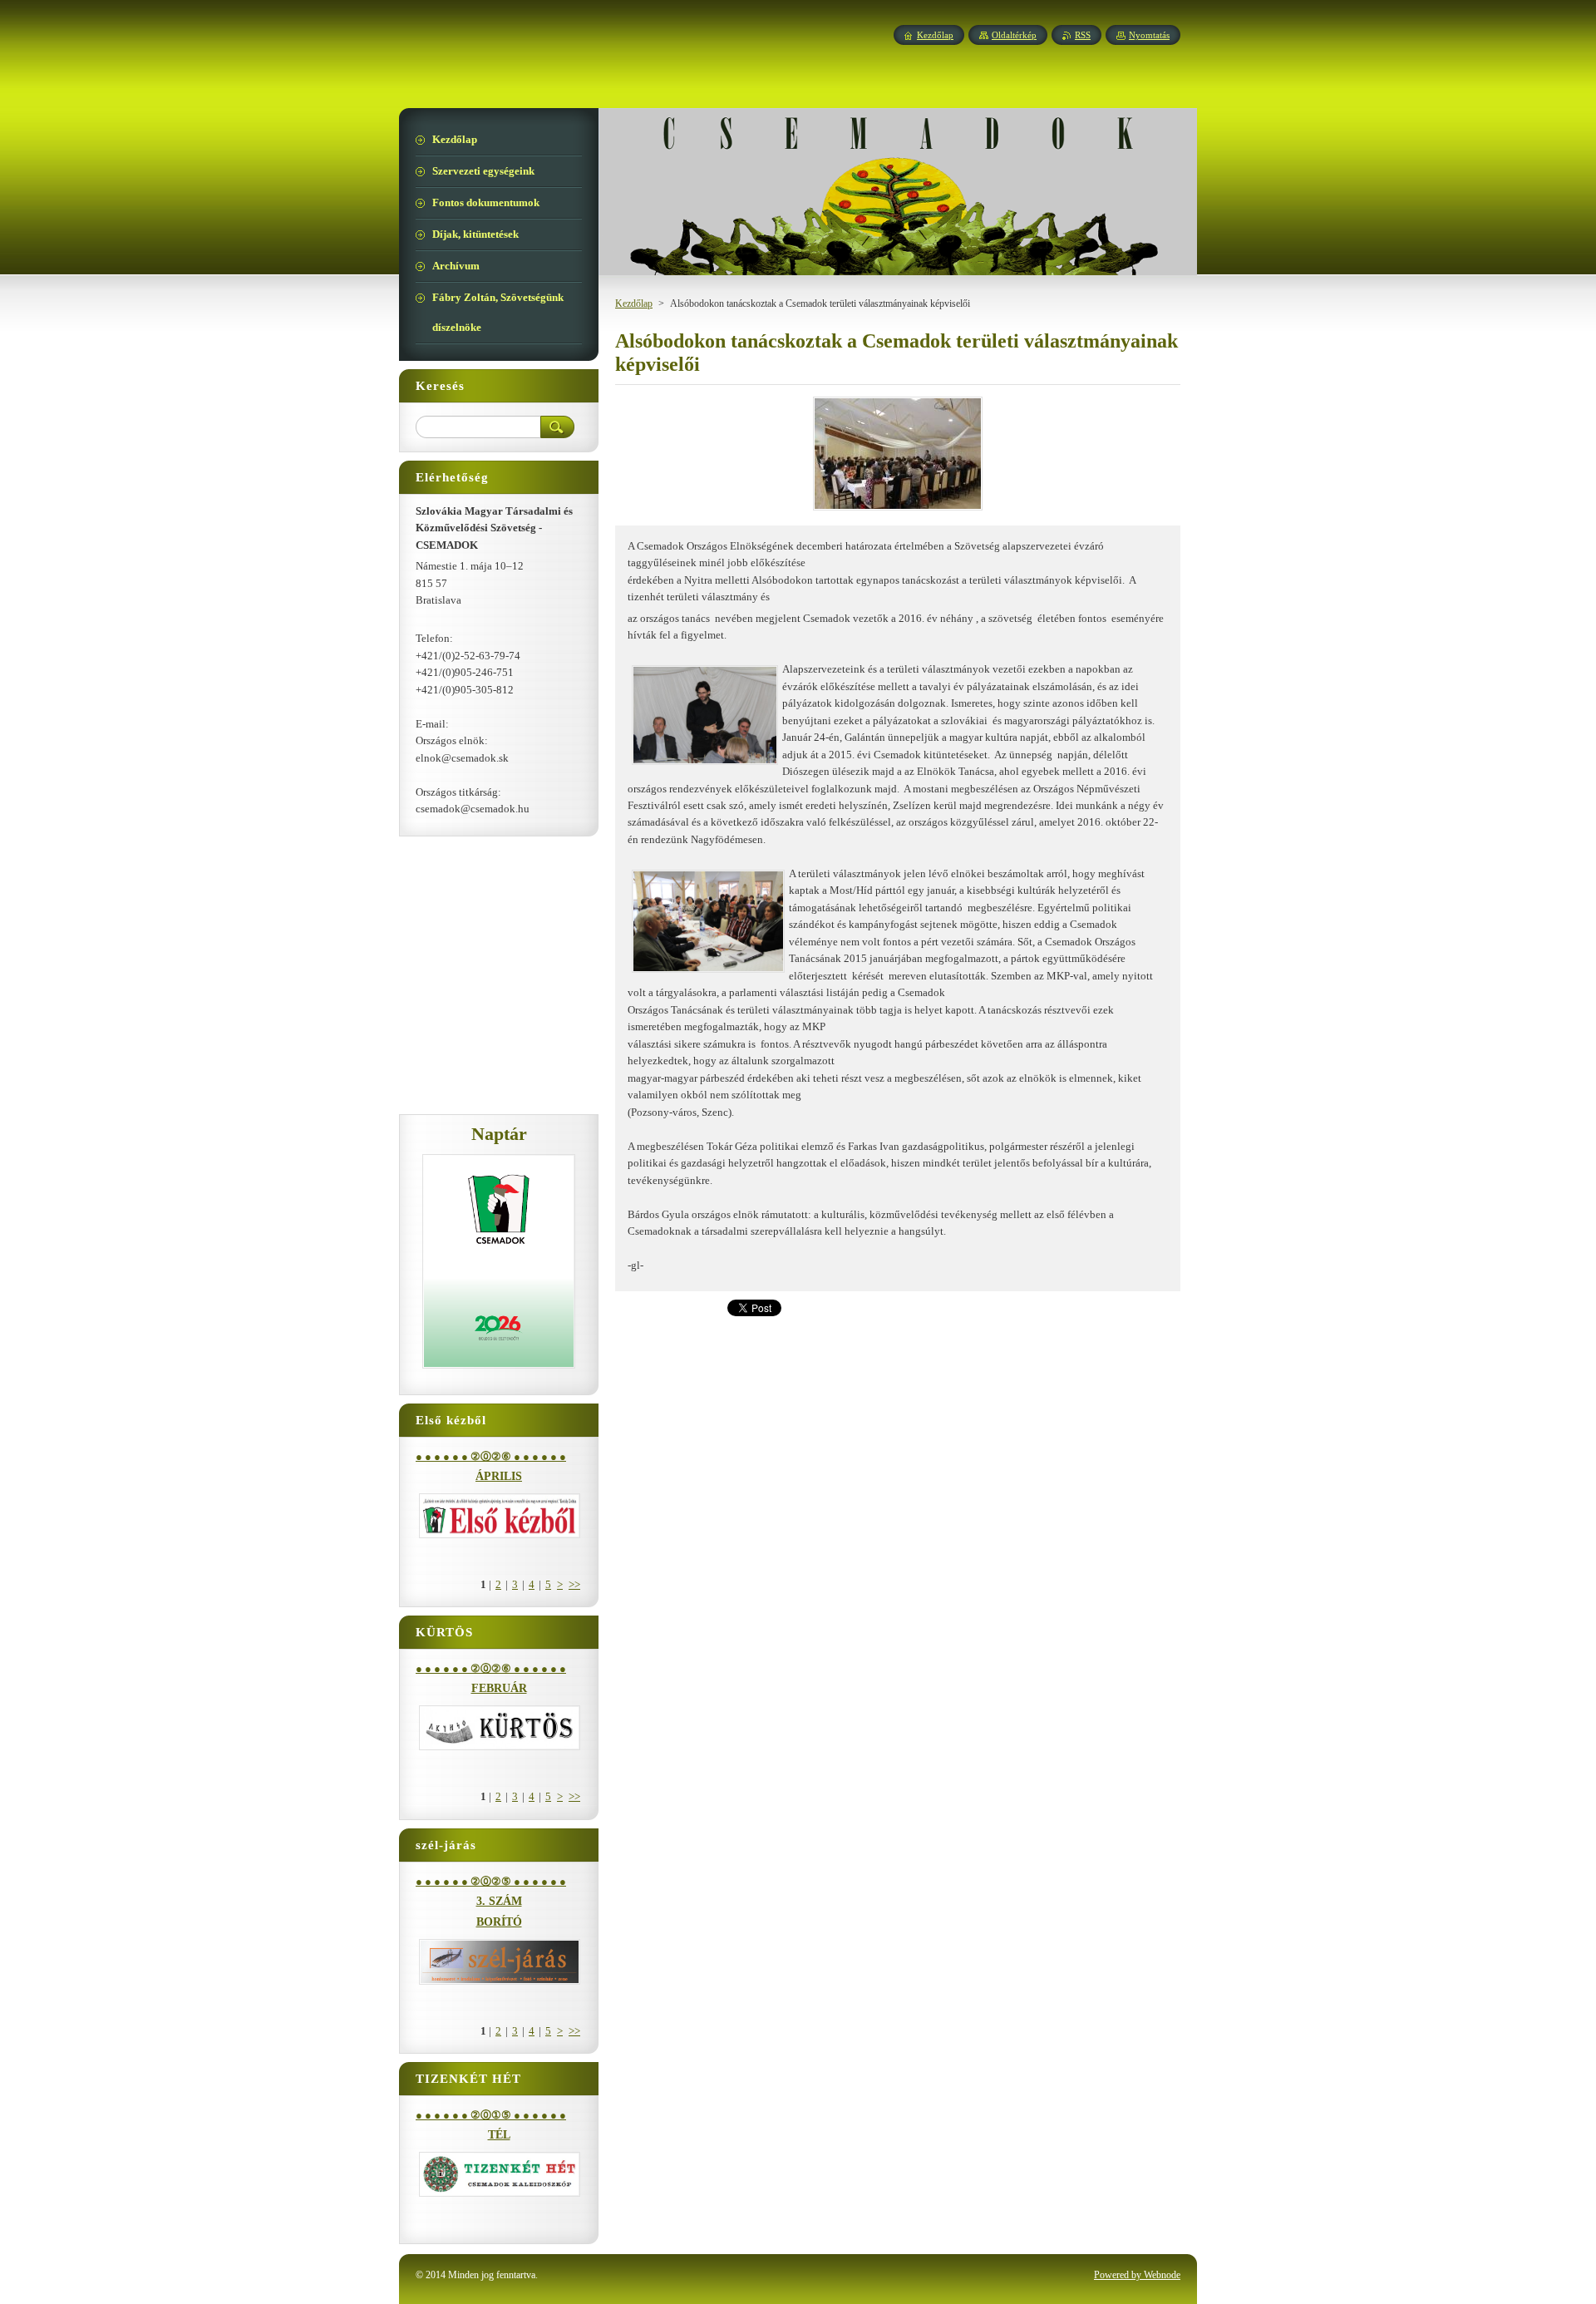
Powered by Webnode (1137, 2275)
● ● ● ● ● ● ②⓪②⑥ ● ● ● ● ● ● (491, 1457)
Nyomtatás (1149, 35)
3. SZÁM (499, 1901)
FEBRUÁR (499, 1688)
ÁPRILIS (499, 1476)
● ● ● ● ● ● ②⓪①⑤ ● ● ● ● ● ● (491, 2115)
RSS (1083, 35)
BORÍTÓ (499, 1922)
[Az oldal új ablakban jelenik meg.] (898, 511)
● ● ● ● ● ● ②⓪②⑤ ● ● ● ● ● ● (491, 1882)
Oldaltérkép (1014, 35)
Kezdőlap (634, 303)
